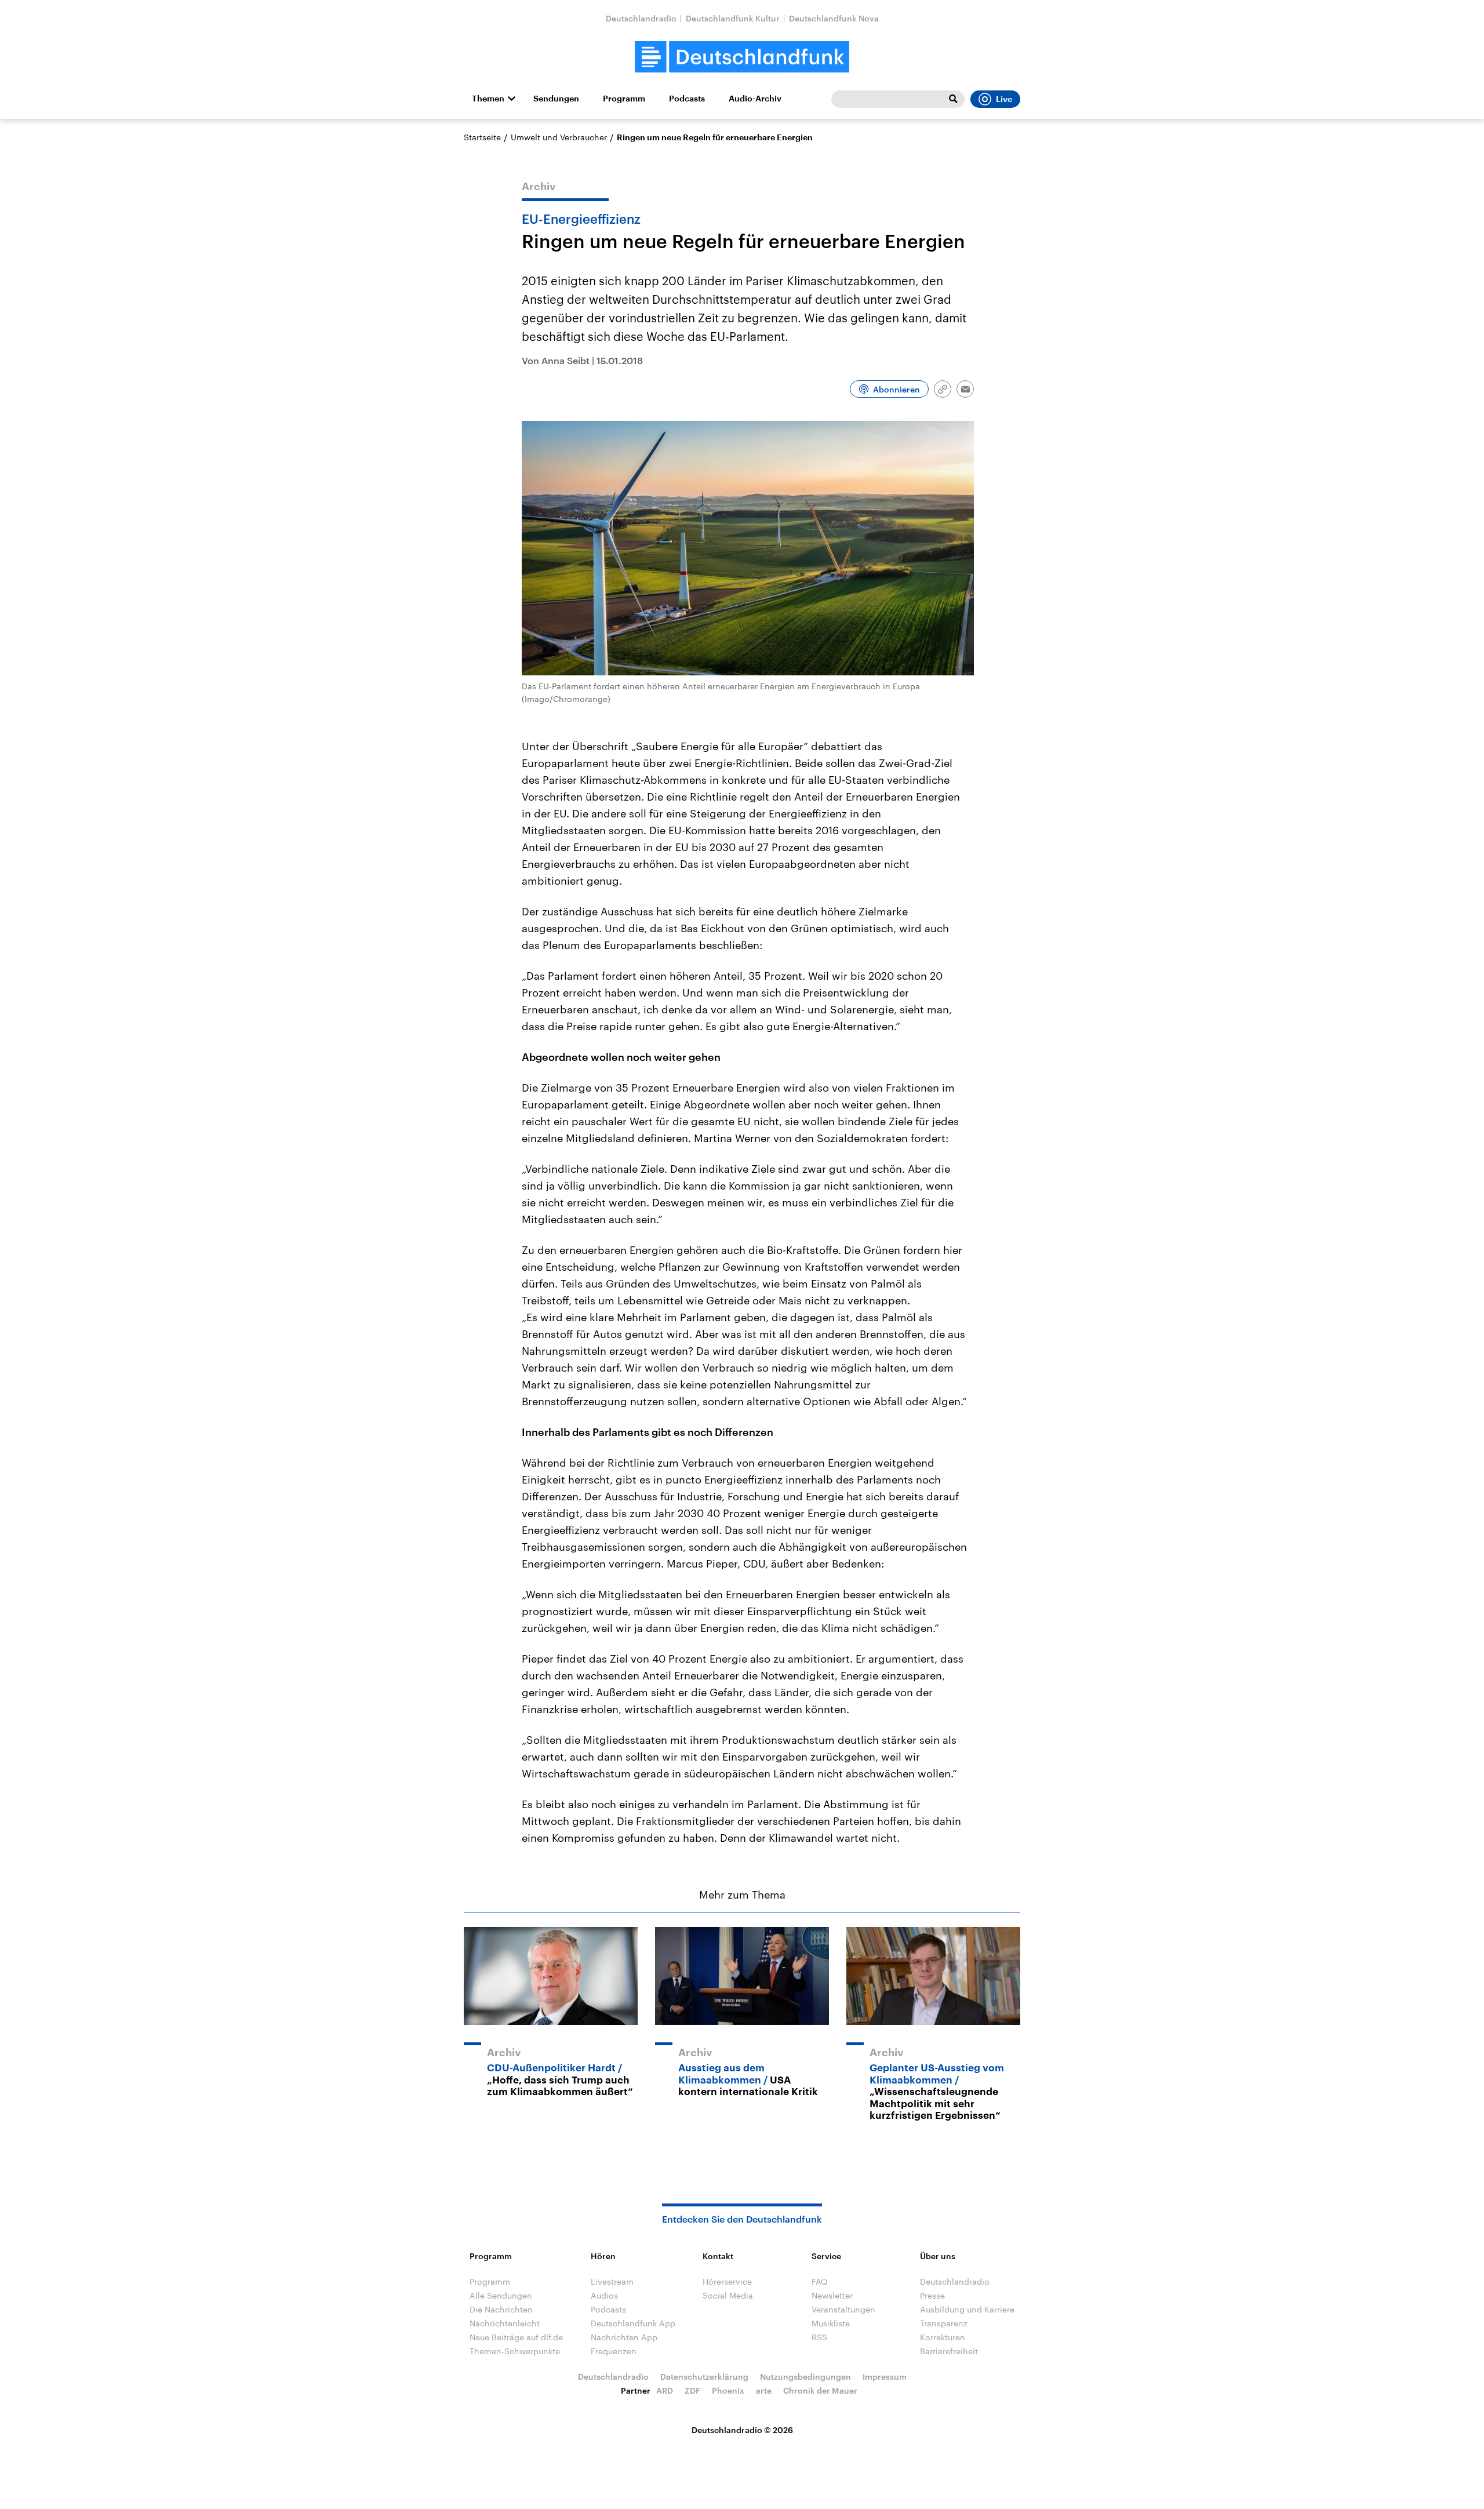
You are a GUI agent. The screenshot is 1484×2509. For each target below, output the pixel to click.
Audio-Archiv (755, 99)
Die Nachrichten (501, 2309)
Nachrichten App (624, 2337)
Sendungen (556, 99)
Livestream (612, 2281)
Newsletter (832, 2295)
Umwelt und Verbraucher (559, 137)
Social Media (728, 2295)
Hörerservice (727, 2281)
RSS (819, 2337)
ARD (665, 2390)
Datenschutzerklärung (704, 2377)
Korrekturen (943, 2337)
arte (764, 2390)
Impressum (885, 2377)
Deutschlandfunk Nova (834, 18)
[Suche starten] (953, 99)
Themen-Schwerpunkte (515, 2351)
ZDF (692, 2390)
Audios (604, 2295)
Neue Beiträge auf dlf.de (516, 2337)
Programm (624, 99)
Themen (488, 99)
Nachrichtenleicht (505, 2323)
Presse (932, 2295)
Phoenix (728, 2390)
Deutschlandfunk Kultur (733, 18)
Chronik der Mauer (820, 2390)
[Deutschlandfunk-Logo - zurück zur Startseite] (742, 57)
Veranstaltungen (843, 2309)
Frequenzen (614, 2351)
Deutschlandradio (641, 18)
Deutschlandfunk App (633, 2323)
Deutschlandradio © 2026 (742, 2430)
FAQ (820, 2281)
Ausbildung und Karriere (967, 2309)
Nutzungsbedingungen (805, 2377)
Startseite (482, 137)
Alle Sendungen (501, 2295)
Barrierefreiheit (949, 2351)
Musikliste (831, 2323)
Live (1004, 99)
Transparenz (944, 2323)
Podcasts (687, 99)
